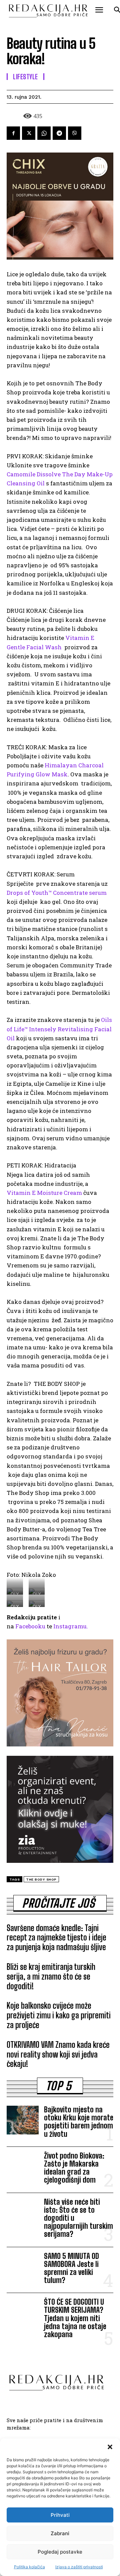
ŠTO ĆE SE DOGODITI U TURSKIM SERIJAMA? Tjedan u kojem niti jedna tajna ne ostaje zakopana (75, 2318)
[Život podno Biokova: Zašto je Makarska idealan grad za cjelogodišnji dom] (23, 2166)
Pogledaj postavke (60, 2552)
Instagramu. (71, 1626)
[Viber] (75, 133)
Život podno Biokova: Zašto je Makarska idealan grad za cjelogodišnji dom (74, 2168)
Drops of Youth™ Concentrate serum (57, 893)
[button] (110, 2447)
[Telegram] (59, 133)
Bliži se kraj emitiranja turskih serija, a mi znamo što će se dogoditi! (51, 1976)
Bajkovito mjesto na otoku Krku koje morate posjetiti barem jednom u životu (79, 2122)
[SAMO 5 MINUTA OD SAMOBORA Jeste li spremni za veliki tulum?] (23, 2267)
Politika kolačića (29, 2567)
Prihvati (60, 2515)
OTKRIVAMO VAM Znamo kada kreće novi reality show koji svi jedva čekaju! (58, 2054)
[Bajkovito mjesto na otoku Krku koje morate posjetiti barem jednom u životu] (23, 2120)
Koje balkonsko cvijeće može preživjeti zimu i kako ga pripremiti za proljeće (59, 2015)
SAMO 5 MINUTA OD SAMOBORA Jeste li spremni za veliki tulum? (71, 2268)
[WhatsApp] (44, 133)
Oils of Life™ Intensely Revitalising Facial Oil (59, 1029)
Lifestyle (25, 77)
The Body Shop (41, 1879)
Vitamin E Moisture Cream (44, 1193)
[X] (29, 133)
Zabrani (60, 2533)
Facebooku (30, 1626)
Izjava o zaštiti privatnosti (79, 2567)
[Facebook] (13, 133)
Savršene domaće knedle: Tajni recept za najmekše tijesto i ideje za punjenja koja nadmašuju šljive (56, 1938)
